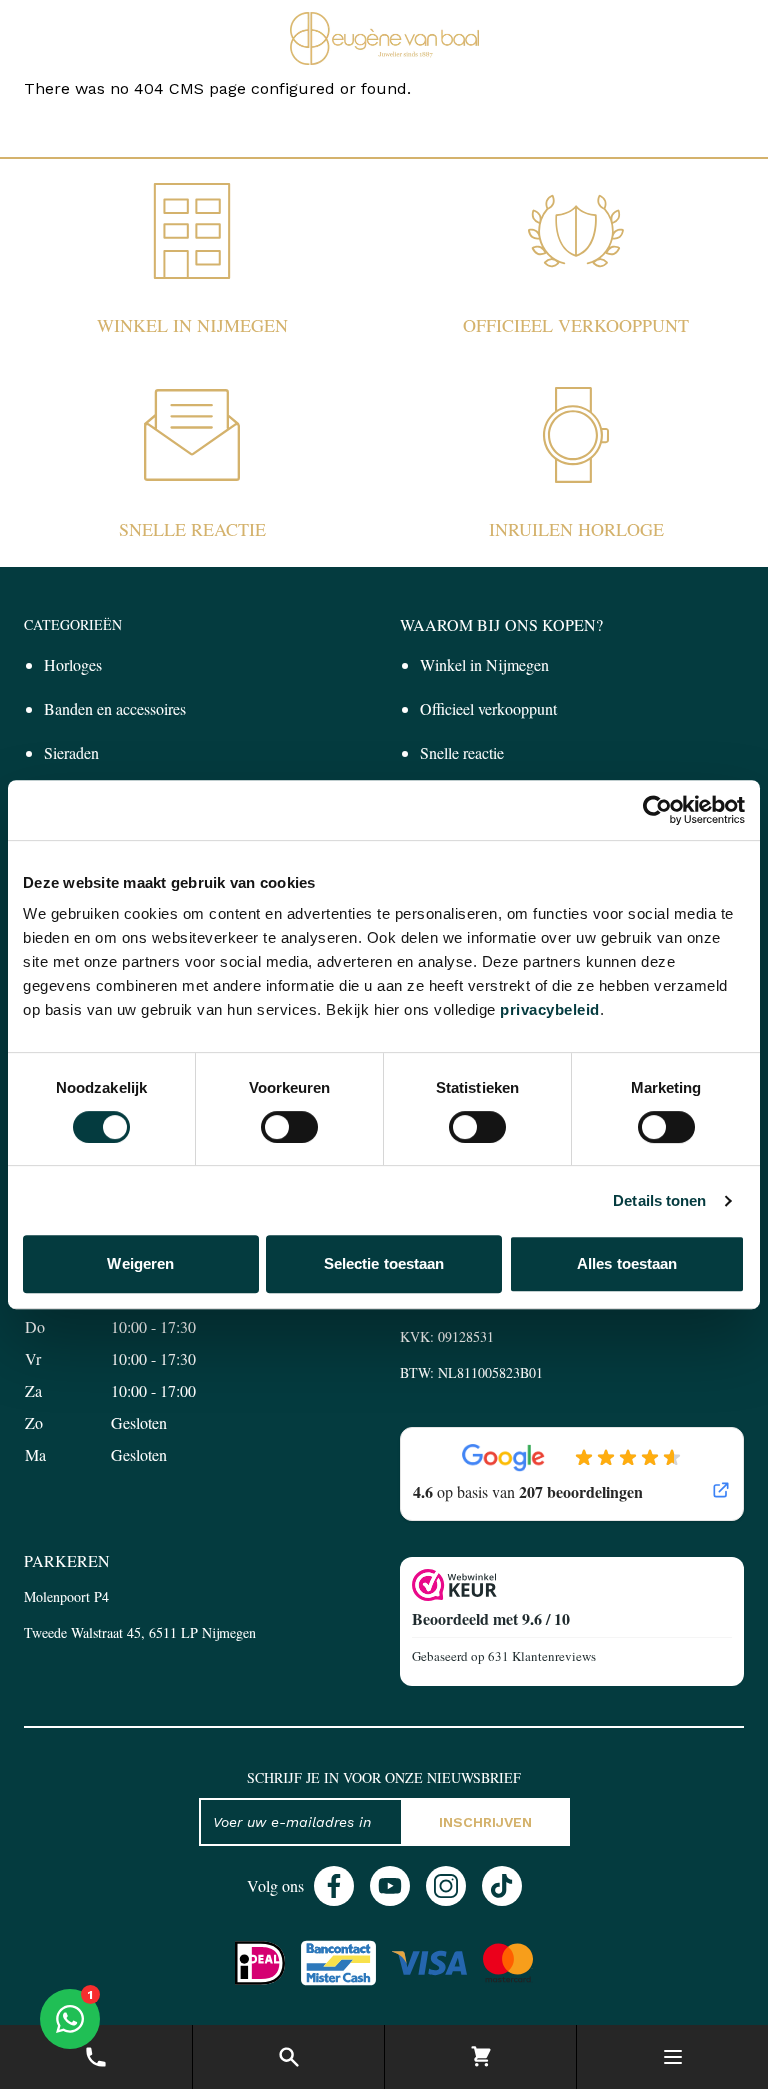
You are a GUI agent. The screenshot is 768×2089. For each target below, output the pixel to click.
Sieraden (71, 752)
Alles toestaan (627, 1263)
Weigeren (140, 1263)
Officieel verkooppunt (576, 325)
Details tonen (659, 1200)
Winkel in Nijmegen (192, 325)
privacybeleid (550, 1009)
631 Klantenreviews (542, 1656)
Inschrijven (485, 1822)
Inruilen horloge (576, 529)
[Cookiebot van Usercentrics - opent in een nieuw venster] (657, 810)
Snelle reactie (192, 529)
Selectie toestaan (384, 1263)
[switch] (289, 1127)
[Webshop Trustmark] (572, 1585)
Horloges (73, 664)
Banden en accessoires (115, 708)
